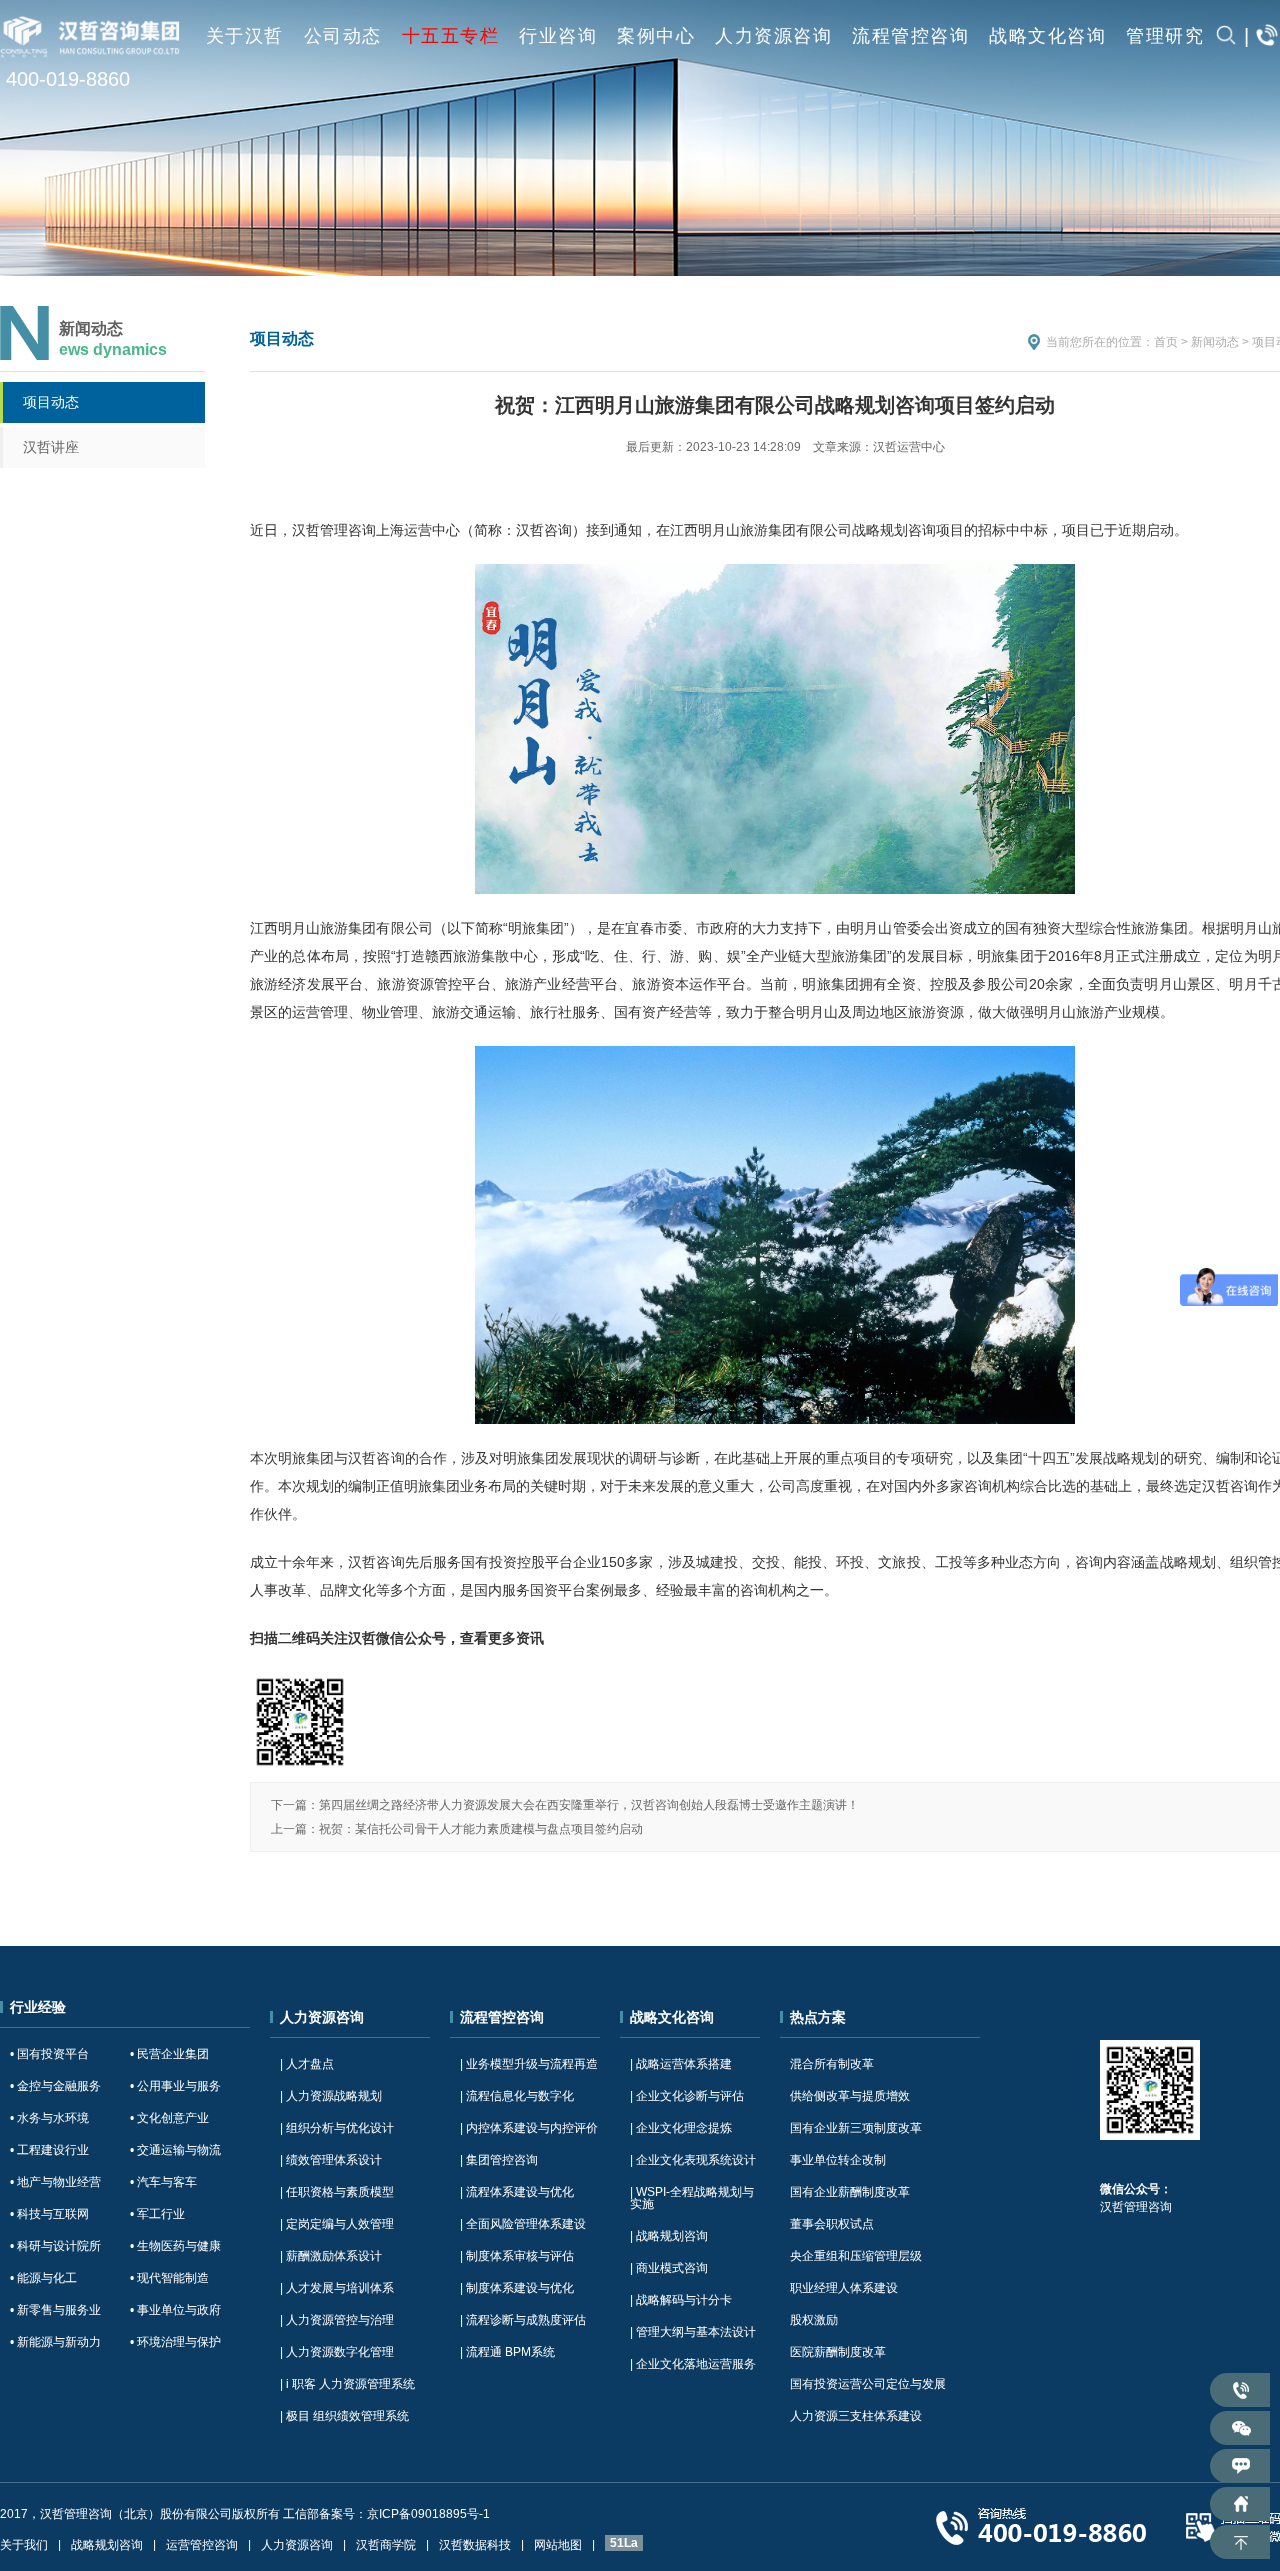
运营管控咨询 (202, 2545)
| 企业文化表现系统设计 (693, 2160)
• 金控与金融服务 (55, 2086)
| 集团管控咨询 (499, 2160)
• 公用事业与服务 (175, 2086)
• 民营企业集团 (169, 2054)
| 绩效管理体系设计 (331, 2160)
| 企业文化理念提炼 (681, 2128)
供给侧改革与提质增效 (850, 2096)
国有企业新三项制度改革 (856, 2128)
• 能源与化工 (43, 2278)
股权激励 (814, 2320)
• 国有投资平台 (49, 2054)
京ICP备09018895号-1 (428, 2514)
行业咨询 (558, 36)
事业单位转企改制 (838, 2160)
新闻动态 (1215, 342)
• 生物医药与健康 (175, 2246)
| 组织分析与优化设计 (337, 2128)
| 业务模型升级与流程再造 (529, 2064)
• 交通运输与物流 (175, 2150)
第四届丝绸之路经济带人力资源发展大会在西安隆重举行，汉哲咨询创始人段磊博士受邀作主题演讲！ (589, 1805)
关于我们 (24, 2545)
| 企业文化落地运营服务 (693, 2364)
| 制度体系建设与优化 (517, 2288)
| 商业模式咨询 (669, 2268)
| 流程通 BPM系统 (507, 2352)
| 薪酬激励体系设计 (331, 2256)
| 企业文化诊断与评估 (687, 2096)
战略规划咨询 (107, 2545)
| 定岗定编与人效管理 (337, 2224)
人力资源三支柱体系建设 (856, 2416)
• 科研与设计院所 (55, 2246)
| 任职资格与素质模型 (337, 2192)
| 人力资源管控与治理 (337, 2320)
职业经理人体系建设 (844, 2288)
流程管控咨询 (910, 36)
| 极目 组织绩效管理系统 (344, 2416)
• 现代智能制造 (169, 2278)
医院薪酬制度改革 (838, 2352)
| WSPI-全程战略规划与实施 (692, 2198)
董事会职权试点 (832, 2224)
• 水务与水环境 (49, 2118)
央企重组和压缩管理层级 (856, 2256)
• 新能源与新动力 (55, 2342)
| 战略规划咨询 (669, 2236)
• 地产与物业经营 (55, 2182)
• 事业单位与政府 (175, 2310)
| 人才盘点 (307, 2064)
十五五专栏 (451, 36)
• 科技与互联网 (49, 2214)
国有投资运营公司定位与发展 (868, 2384)
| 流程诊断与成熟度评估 (523, 2320)
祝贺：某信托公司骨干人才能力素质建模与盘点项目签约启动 (481, 1829)
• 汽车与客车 (163, 2182)
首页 (1166, 342)
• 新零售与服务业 (55, 2310)
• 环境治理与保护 (175, 2342)
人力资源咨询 (773, 36)
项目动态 (51, 402)
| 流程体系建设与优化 (517, 2192)
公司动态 (343, 36)
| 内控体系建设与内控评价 (529, 2128)
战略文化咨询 (1047, 36)
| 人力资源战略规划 (331, 2096)
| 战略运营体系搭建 (681, 2064)
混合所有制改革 (832, 2064)
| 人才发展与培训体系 (337, 2288)
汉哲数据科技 (475, 2545)
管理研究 (1165, 36)
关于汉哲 (245, 36)
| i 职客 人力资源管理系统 (347, 2384)
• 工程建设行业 (49, 2150)
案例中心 (656, 36)
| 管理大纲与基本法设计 (693, 2332)
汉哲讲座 (51, 447)
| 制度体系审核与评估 (517, 2256)
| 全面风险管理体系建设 (523, 2224)
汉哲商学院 (386, 2545)
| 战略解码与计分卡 (681, 2300)
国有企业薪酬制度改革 (850, 2192)
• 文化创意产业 (169, 2118)
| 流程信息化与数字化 (517, 2096)
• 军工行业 (157, 2214)
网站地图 (558, 2545)
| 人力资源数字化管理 (337, 2352)
